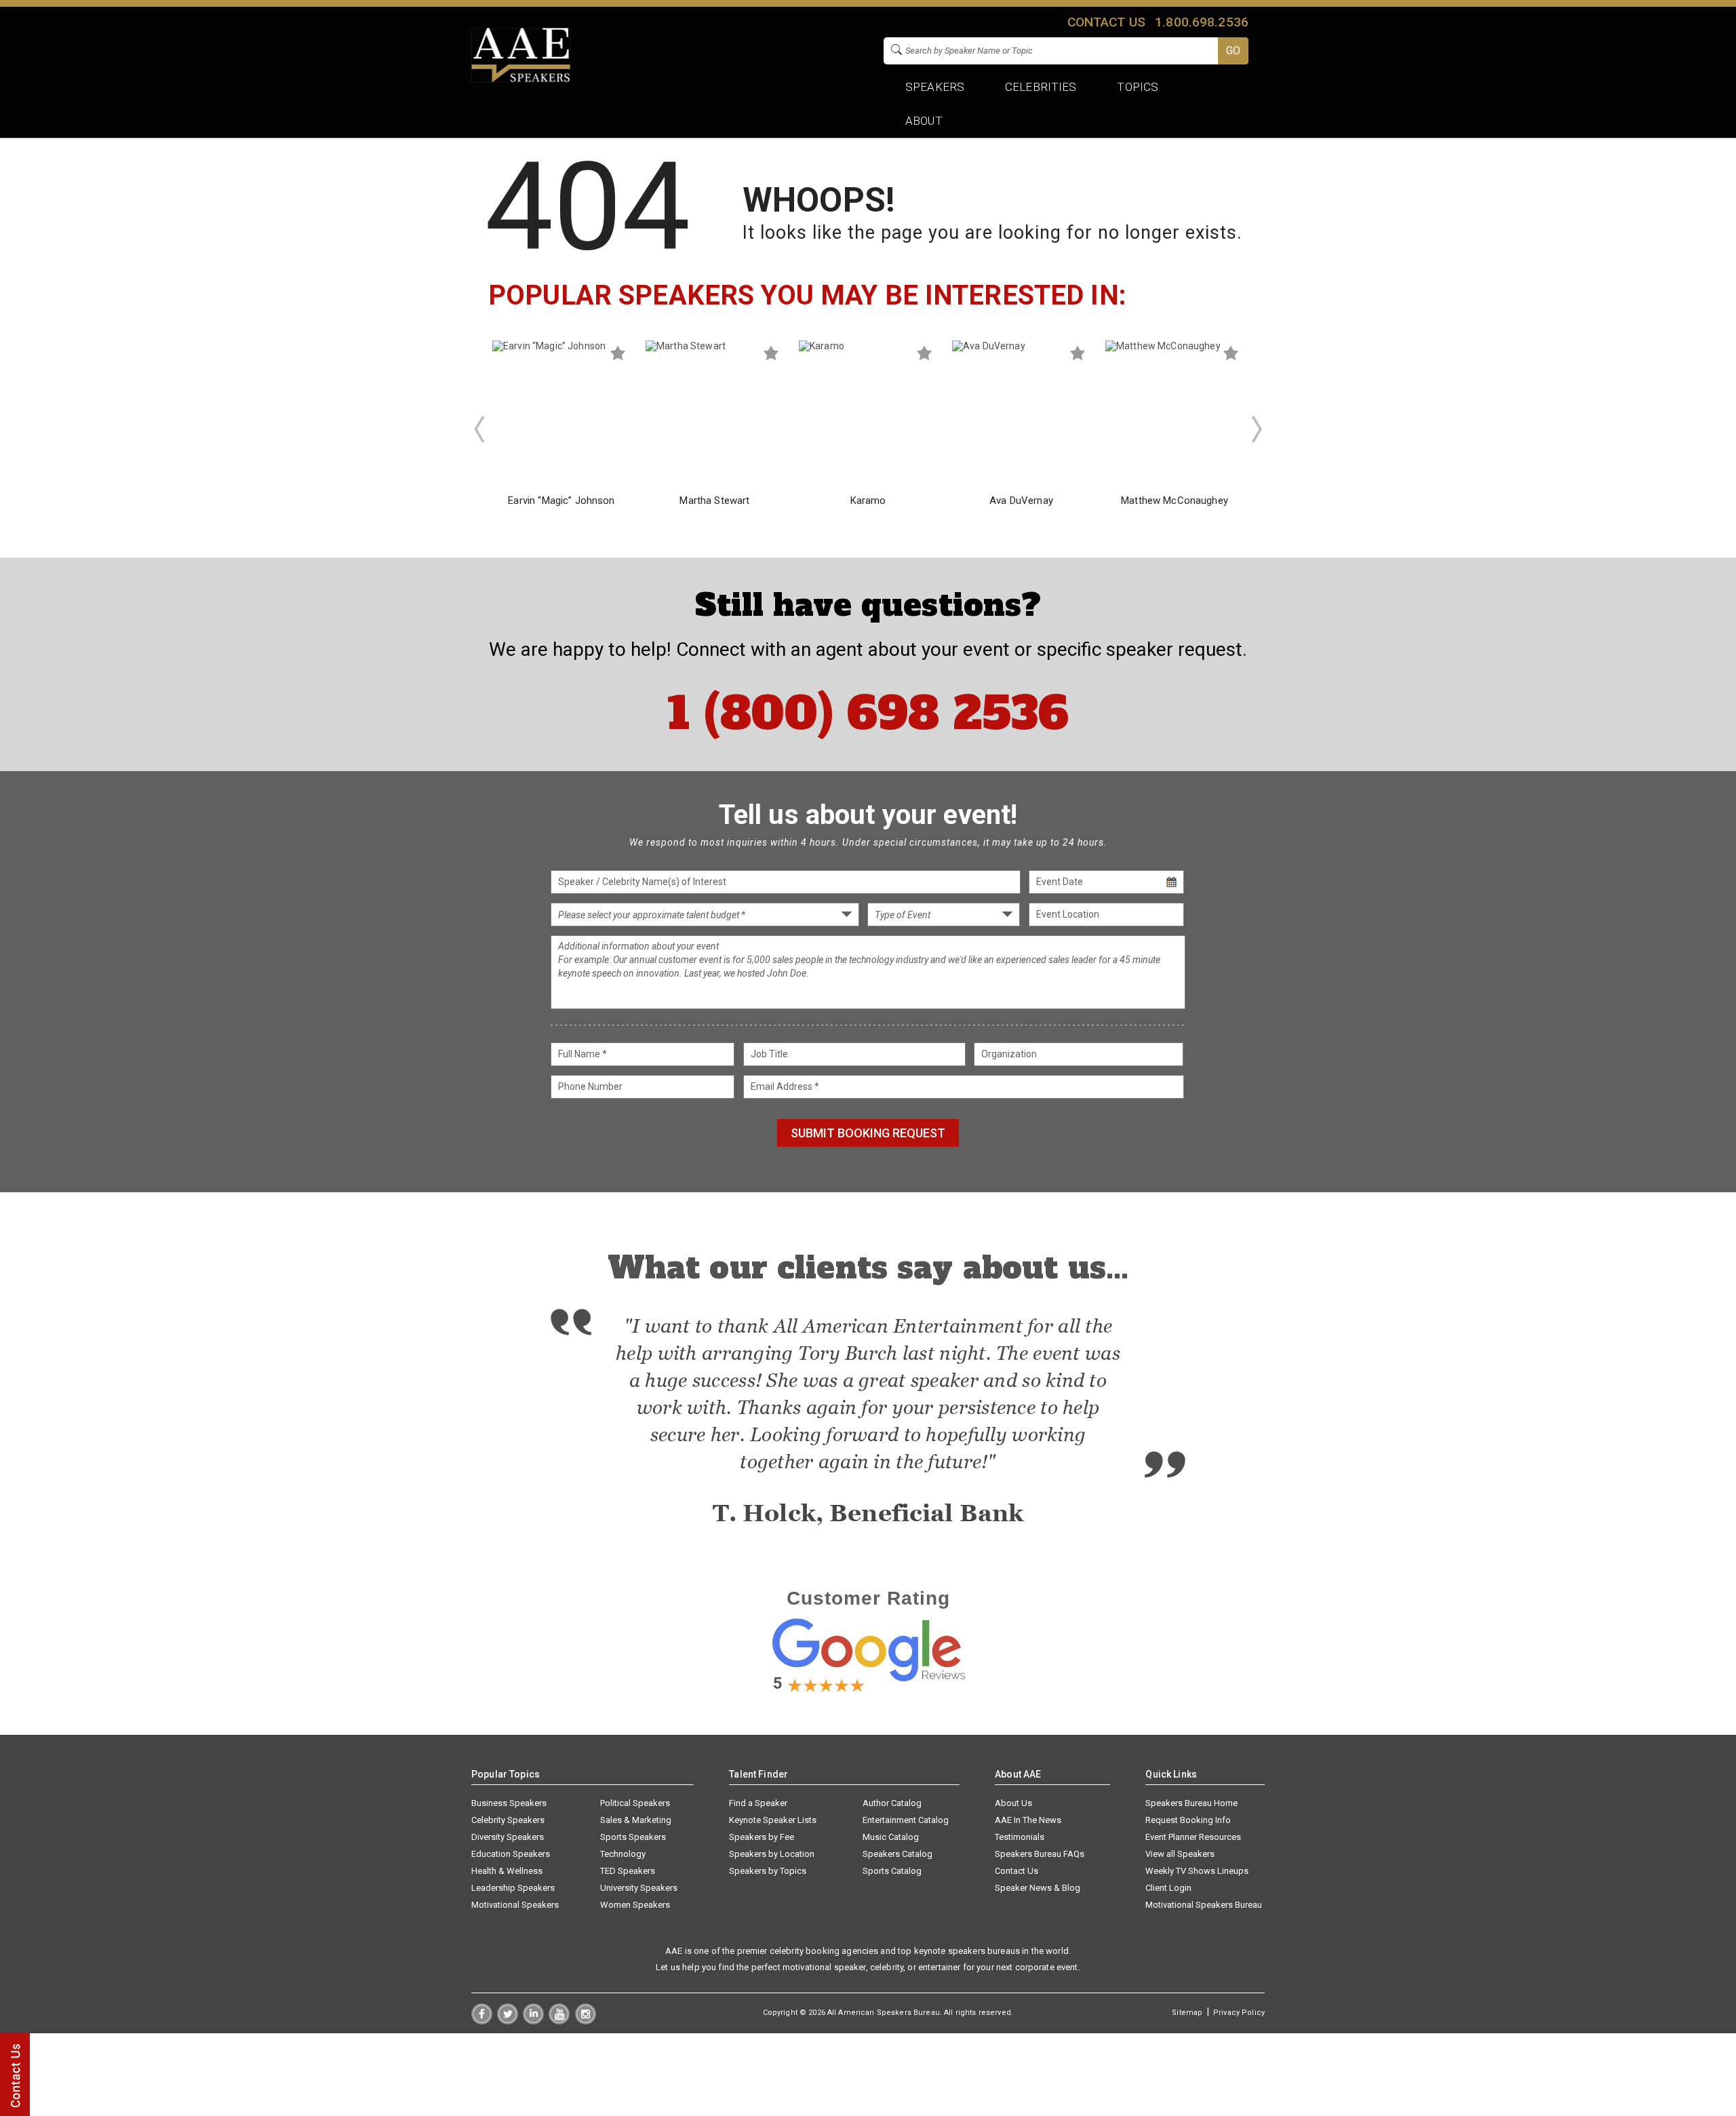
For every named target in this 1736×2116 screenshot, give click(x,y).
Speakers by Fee (762, 1837)
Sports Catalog (892, 1871)
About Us (1013, 1803)
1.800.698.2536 (1202, 22)
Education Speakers (511, 1854)
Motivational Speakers (515, 1905)
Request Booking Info (1188, 1820)
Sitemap (1187, 2013)
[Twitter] (508, 2021)
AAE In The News (1028, 1820)
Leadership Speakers (513, 1888)
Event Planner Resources (1193, 1837)
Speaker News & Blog (1038, 1888)
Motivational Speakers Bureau (1204, 1905)
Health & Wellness (507, 1871)
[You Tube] (559, 2021)
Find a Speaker (758, 1803)
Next (1257, 429)
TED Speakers (628, 1871)
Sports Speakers (633, 1837)
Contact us (1106, 22)
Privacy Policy (1239, 2013)
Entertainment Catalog (906, 1820)
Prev (479, 429)
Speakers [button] (935, 87)
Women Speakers (635, 1905)
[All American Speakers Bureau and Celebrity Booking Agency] (521, 79)
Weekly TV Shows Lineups (1197, 1871)
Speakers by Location (772, 1854)
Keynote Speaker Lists (773, 1820)
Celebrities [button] (1041, 87)
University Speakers (639, 1888)
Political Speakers (635, 1803)
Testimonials (1020, 1837)
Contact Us (1017, 1871)
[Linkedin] (533, 2021)
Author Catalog (892, 1803)
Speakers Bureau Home (1191, 1803)
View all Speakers (1180, 1854)
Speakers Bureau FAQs (1040, 1854)
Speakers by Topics (768, 1871)
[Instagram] (586, 2021)
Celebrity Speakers (508, 1820)
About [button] (924, 121)
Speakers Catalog (897, 1854)
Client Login (1168, 1888)
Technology (623, 1854)
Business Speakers (509, 1803)
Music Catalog (891, 1837)
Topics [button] (1138, 87)
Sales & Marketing (636, 1820)
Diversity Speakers (508, 1837)
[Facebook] (482, 2021)
